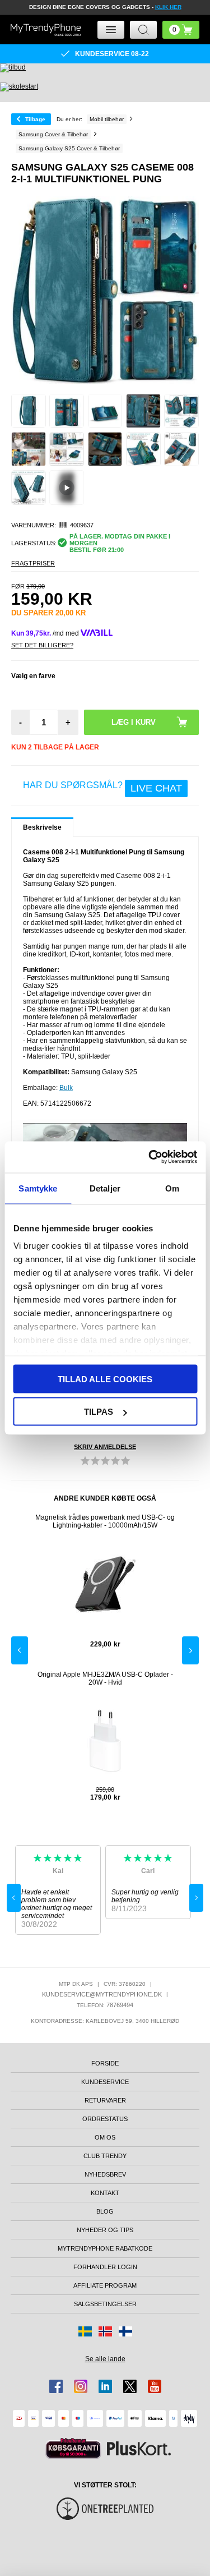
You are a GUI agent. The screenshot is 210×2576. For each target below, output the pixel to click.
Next (190, 1650)
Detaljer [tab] (105, 1188)
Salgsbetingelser (105, 2304)
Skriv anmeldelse (105, 1447)
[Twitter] (130, 2386)
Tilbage (35, 119)
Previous (20, 1650)
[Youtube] (155, 2386)
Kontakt (105, 2193)
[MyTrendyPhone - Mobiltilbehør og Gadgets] (46, 30)
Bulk (66, 1088)
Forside (105, 2063)
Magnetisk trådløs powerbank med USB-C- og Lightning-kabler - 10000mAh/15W (105, 1521)
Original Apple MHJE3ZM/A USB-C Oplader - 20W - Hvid (105, 1678)
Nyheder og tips (105, 2230)
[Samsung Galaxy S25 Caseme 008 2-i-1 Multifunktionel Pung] (29, 411)
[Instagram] (81, 2386)
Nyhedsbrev (105, 2174)
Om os (105, 2137)
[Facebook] (56, 2386)
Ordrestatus (105, 2119)
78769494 (120, 2005)
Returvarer (105, 2100)
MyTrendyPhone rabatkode (105, 2248)
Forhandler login (105, 2267)
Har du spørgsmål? (102, 787)
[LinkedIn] (105, 2386)
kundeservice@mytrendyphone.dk (102, 1994)
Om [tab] (172, 1188)
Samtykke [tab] (38, 1188)
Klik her (168, 7)
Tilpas (99, 1412)
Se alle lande (105, 2359)
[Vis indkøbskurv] (181, 30)
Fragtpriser (33, 563)
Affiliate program (105, 2285)
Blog (105, 2211)
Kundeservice (105, 2082)
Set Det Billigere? (42, 645)
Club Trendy (105, 2156)
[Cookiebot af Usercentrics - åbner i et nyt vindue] (150, 1157)
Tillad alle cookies (105, 1379)
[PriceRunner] (73, 2448)
